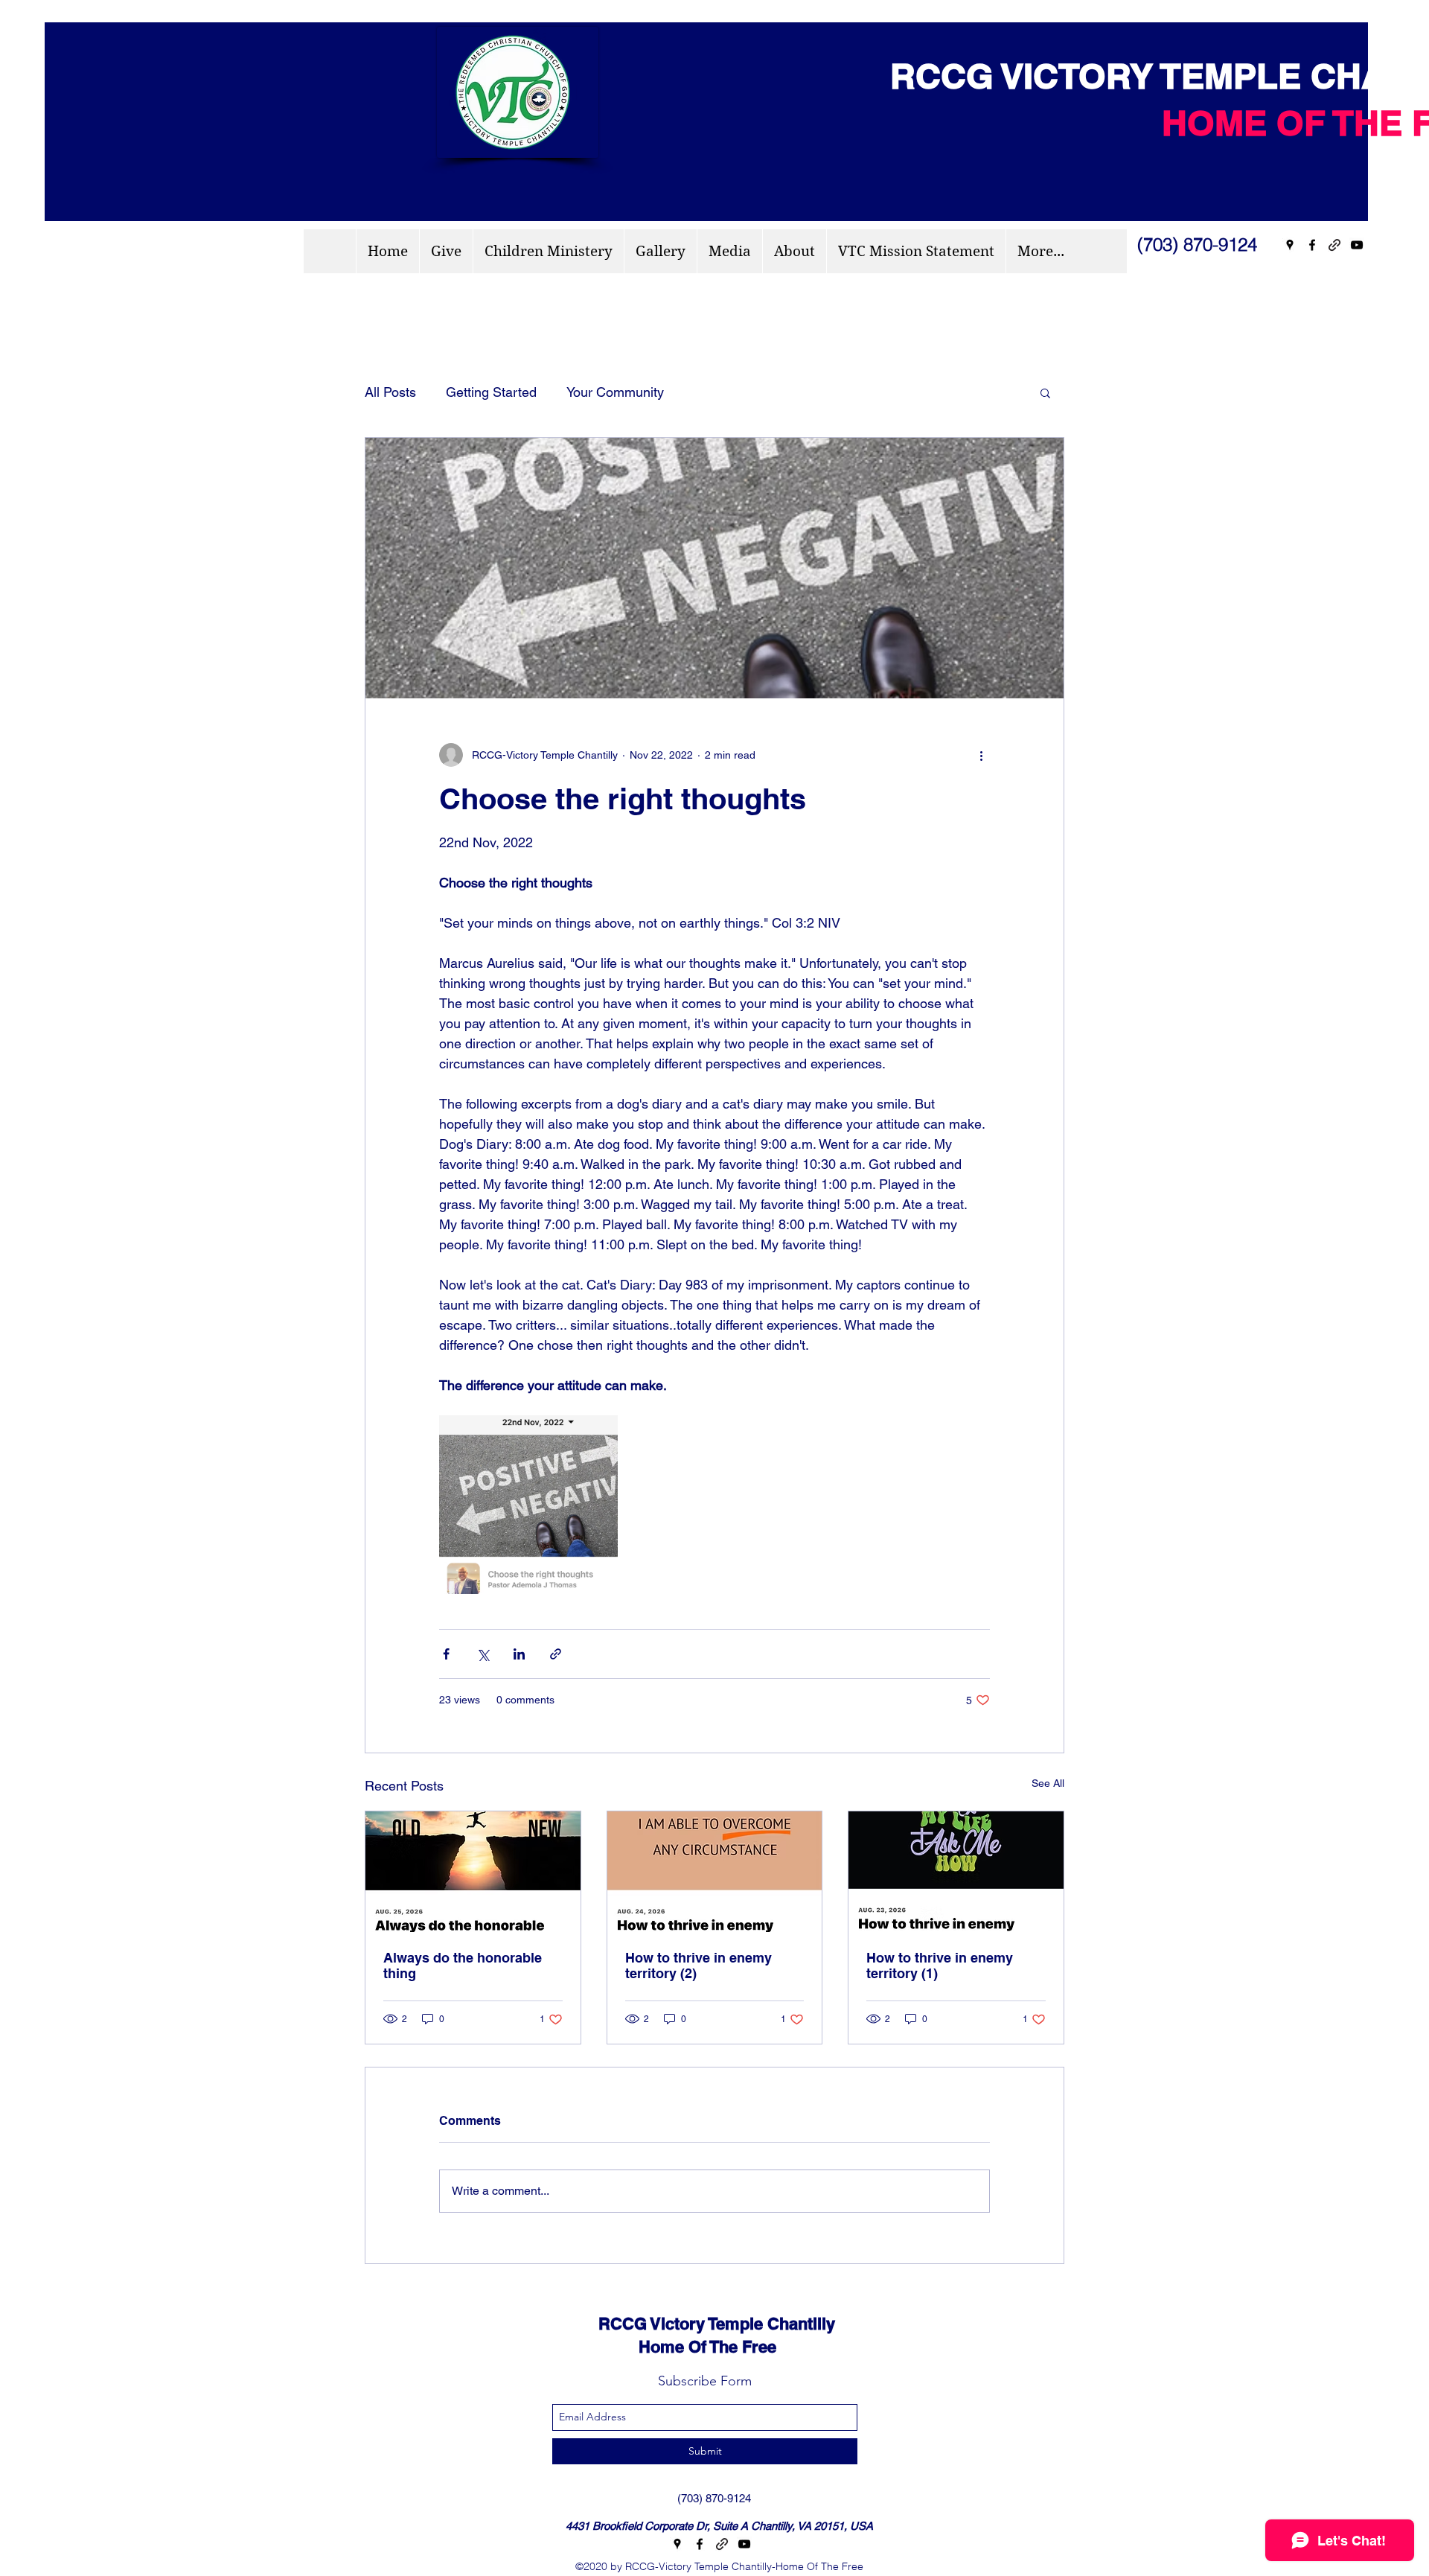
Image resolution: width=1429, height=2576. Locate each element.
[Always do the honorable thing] (473, 1872)
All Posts (390, 392)
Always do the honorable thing (463, 1966)
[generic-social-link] (1334, 245)
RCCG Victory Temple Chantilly (703, 2324)
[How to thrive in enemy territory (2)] (715, 1872)
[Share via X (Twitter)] (483, 1654)
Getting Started (491, 392)
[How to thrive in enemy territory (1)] (956, 1872)
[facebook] (1312, 245)
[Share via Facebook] (446, 1654)
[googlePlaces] (1290, 245)
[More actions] (981, 755)
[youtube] (1357, 245)
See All (1048, 1783)
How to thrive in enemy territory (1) (940, 1966)
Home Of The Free (674, 2347)
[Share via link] (556, 1654)
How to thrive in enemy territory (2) (698, 1966)
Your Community (615, 392)
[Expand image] (528, 1505)
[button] (1045, 392)
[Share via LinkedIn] (519, 1654)
